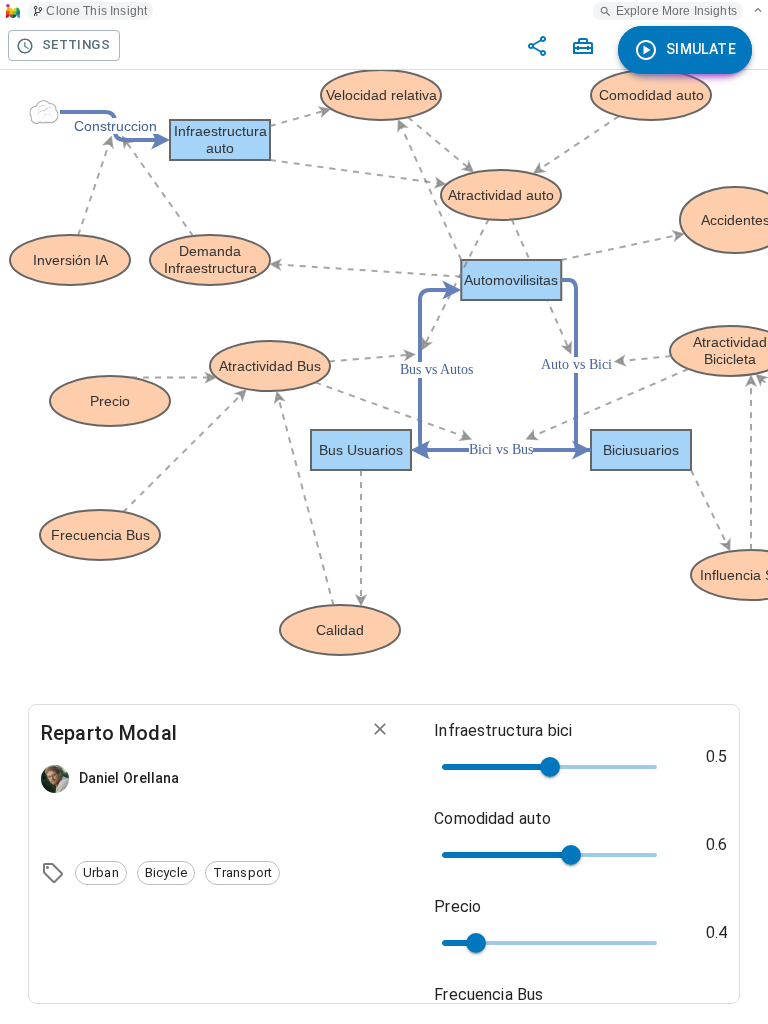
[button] (101, 873)
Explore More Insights (676, 11)
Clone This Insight (96, 11)
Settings (76, 44)
